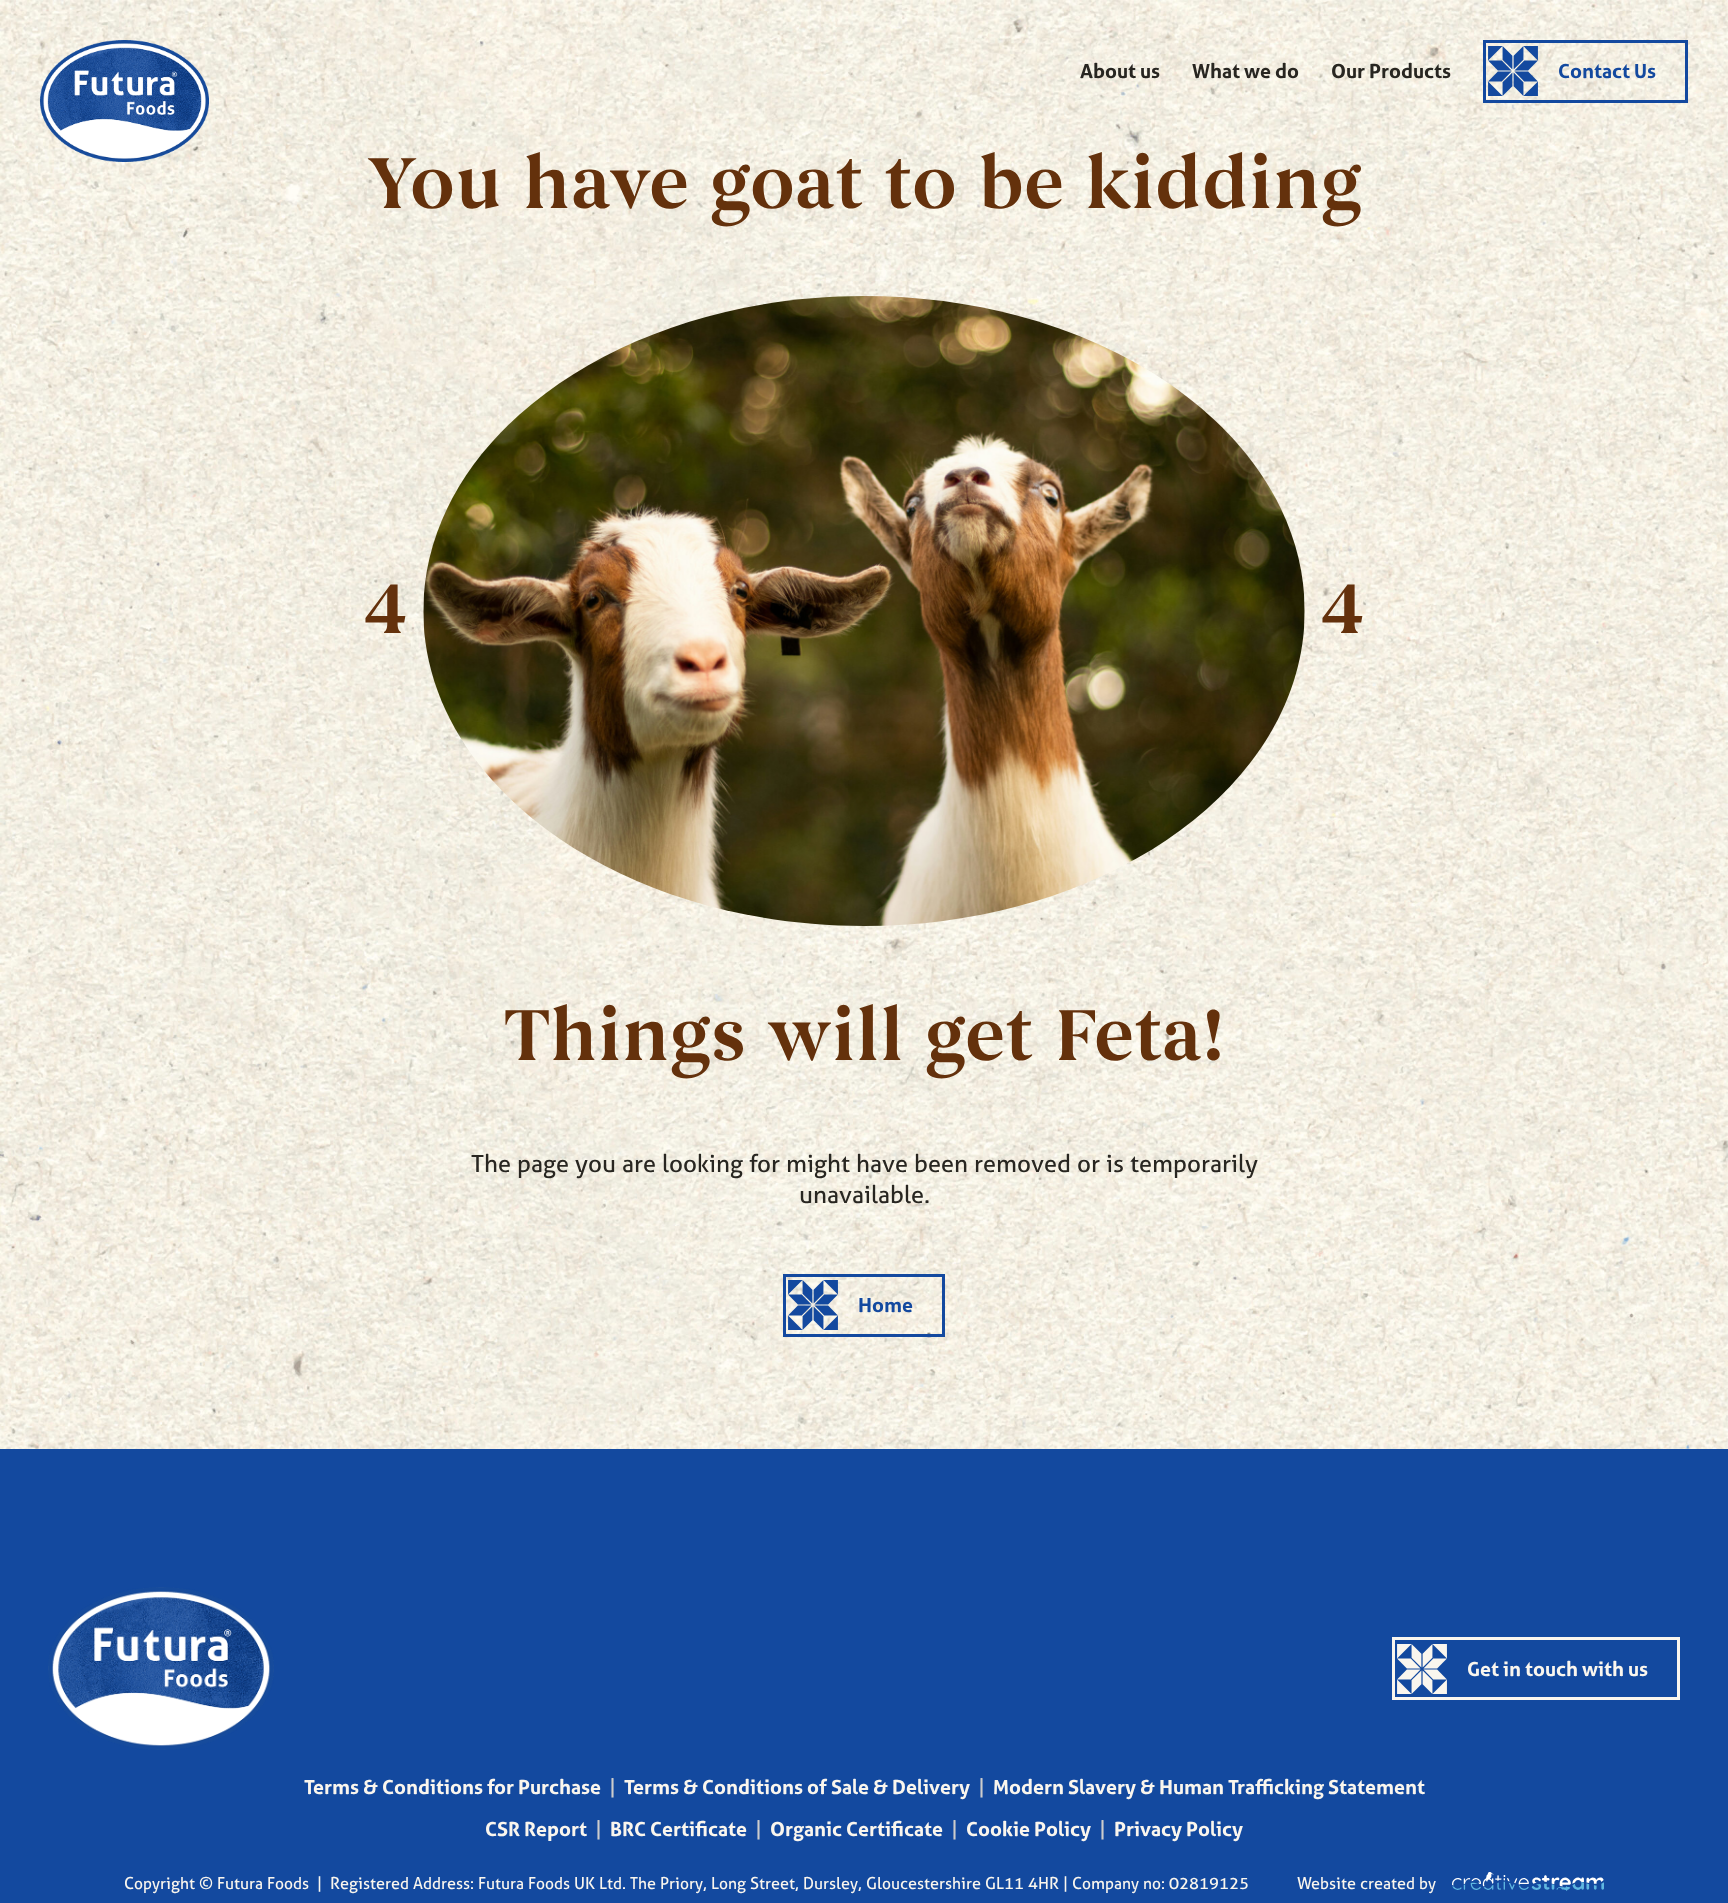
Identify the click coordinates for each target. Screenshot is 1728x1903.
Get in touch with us (1557, 1668)
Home (885, 1304)
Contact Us (1607, 70)
